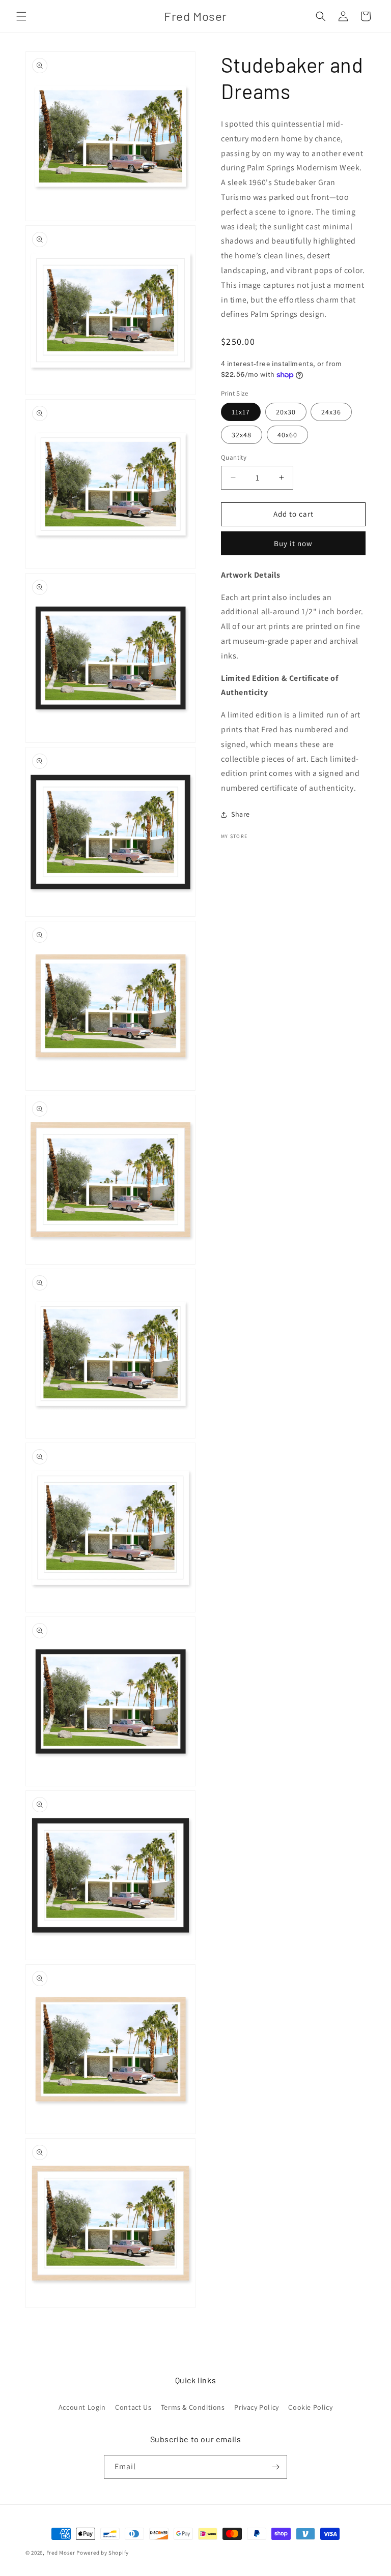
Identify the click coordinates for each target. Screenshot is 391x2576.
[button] (21, 16)
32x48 (242, 435)
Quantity (234, 457)
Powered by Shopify (103, 2553)
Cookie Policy (310, 2407)
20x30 (286, 412)
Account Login (82, 2407)
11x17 (241, 412)
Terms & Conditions (193, 2407)
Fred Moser (61, 2553)
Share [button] (241, 814)
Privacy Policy (256, 2407)
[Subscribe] (275, 2467)
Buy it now (293, 543)
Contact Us (133, 2407)
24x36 (331, 412)
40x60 (287, 435)
